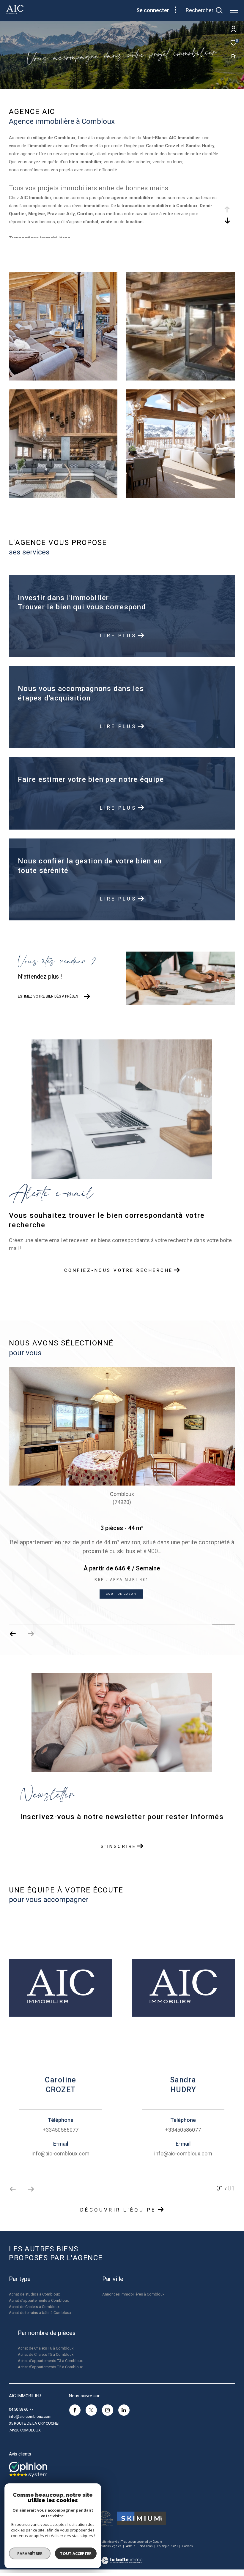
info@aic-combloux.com (30, 2416)
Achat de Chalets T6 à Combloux (46, 2348)
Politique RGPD (167, 2546)
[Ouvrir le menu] (234, 10)
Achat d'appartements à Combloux (39, 2300)
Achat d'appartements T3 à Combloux (50, 2361)
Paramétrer (30, 2553)
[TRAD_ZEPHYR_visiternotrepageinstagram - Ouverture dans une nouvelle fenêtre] (108, 2410)
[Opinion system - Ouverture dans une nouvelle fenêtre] (28, 2469)
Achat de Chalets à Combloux (34, 2307)
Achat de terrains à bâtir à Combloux (40, 2313)
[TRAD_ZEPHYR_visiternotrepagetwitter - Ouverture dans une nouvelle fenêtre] (91, 2410)
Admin (131, 2546)
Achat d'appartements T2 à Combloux (50, 2367)
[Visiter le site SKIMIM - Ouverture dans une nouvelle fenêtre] (141, 2518)
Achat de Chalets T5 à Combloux (46, 2354)
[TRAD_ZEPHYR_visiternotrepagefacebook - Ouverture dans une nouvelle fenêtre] (75, 2410)
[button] (31, 1634)
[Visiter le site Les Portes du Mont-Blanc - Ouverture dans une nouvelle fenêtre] (104, 2518)
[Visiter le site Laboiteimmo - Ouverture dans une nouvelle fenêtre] (122, 2557)
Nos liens (147, 2546)
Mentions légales (110, 2546)
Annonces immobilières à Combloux (133, 2294)
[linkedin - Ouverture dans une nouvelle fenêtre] (124, 2410)
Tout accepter (76, 2553)
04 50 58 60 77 (21, 2409)
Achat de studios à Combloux (34, 2294)
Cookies (188, 2546)
